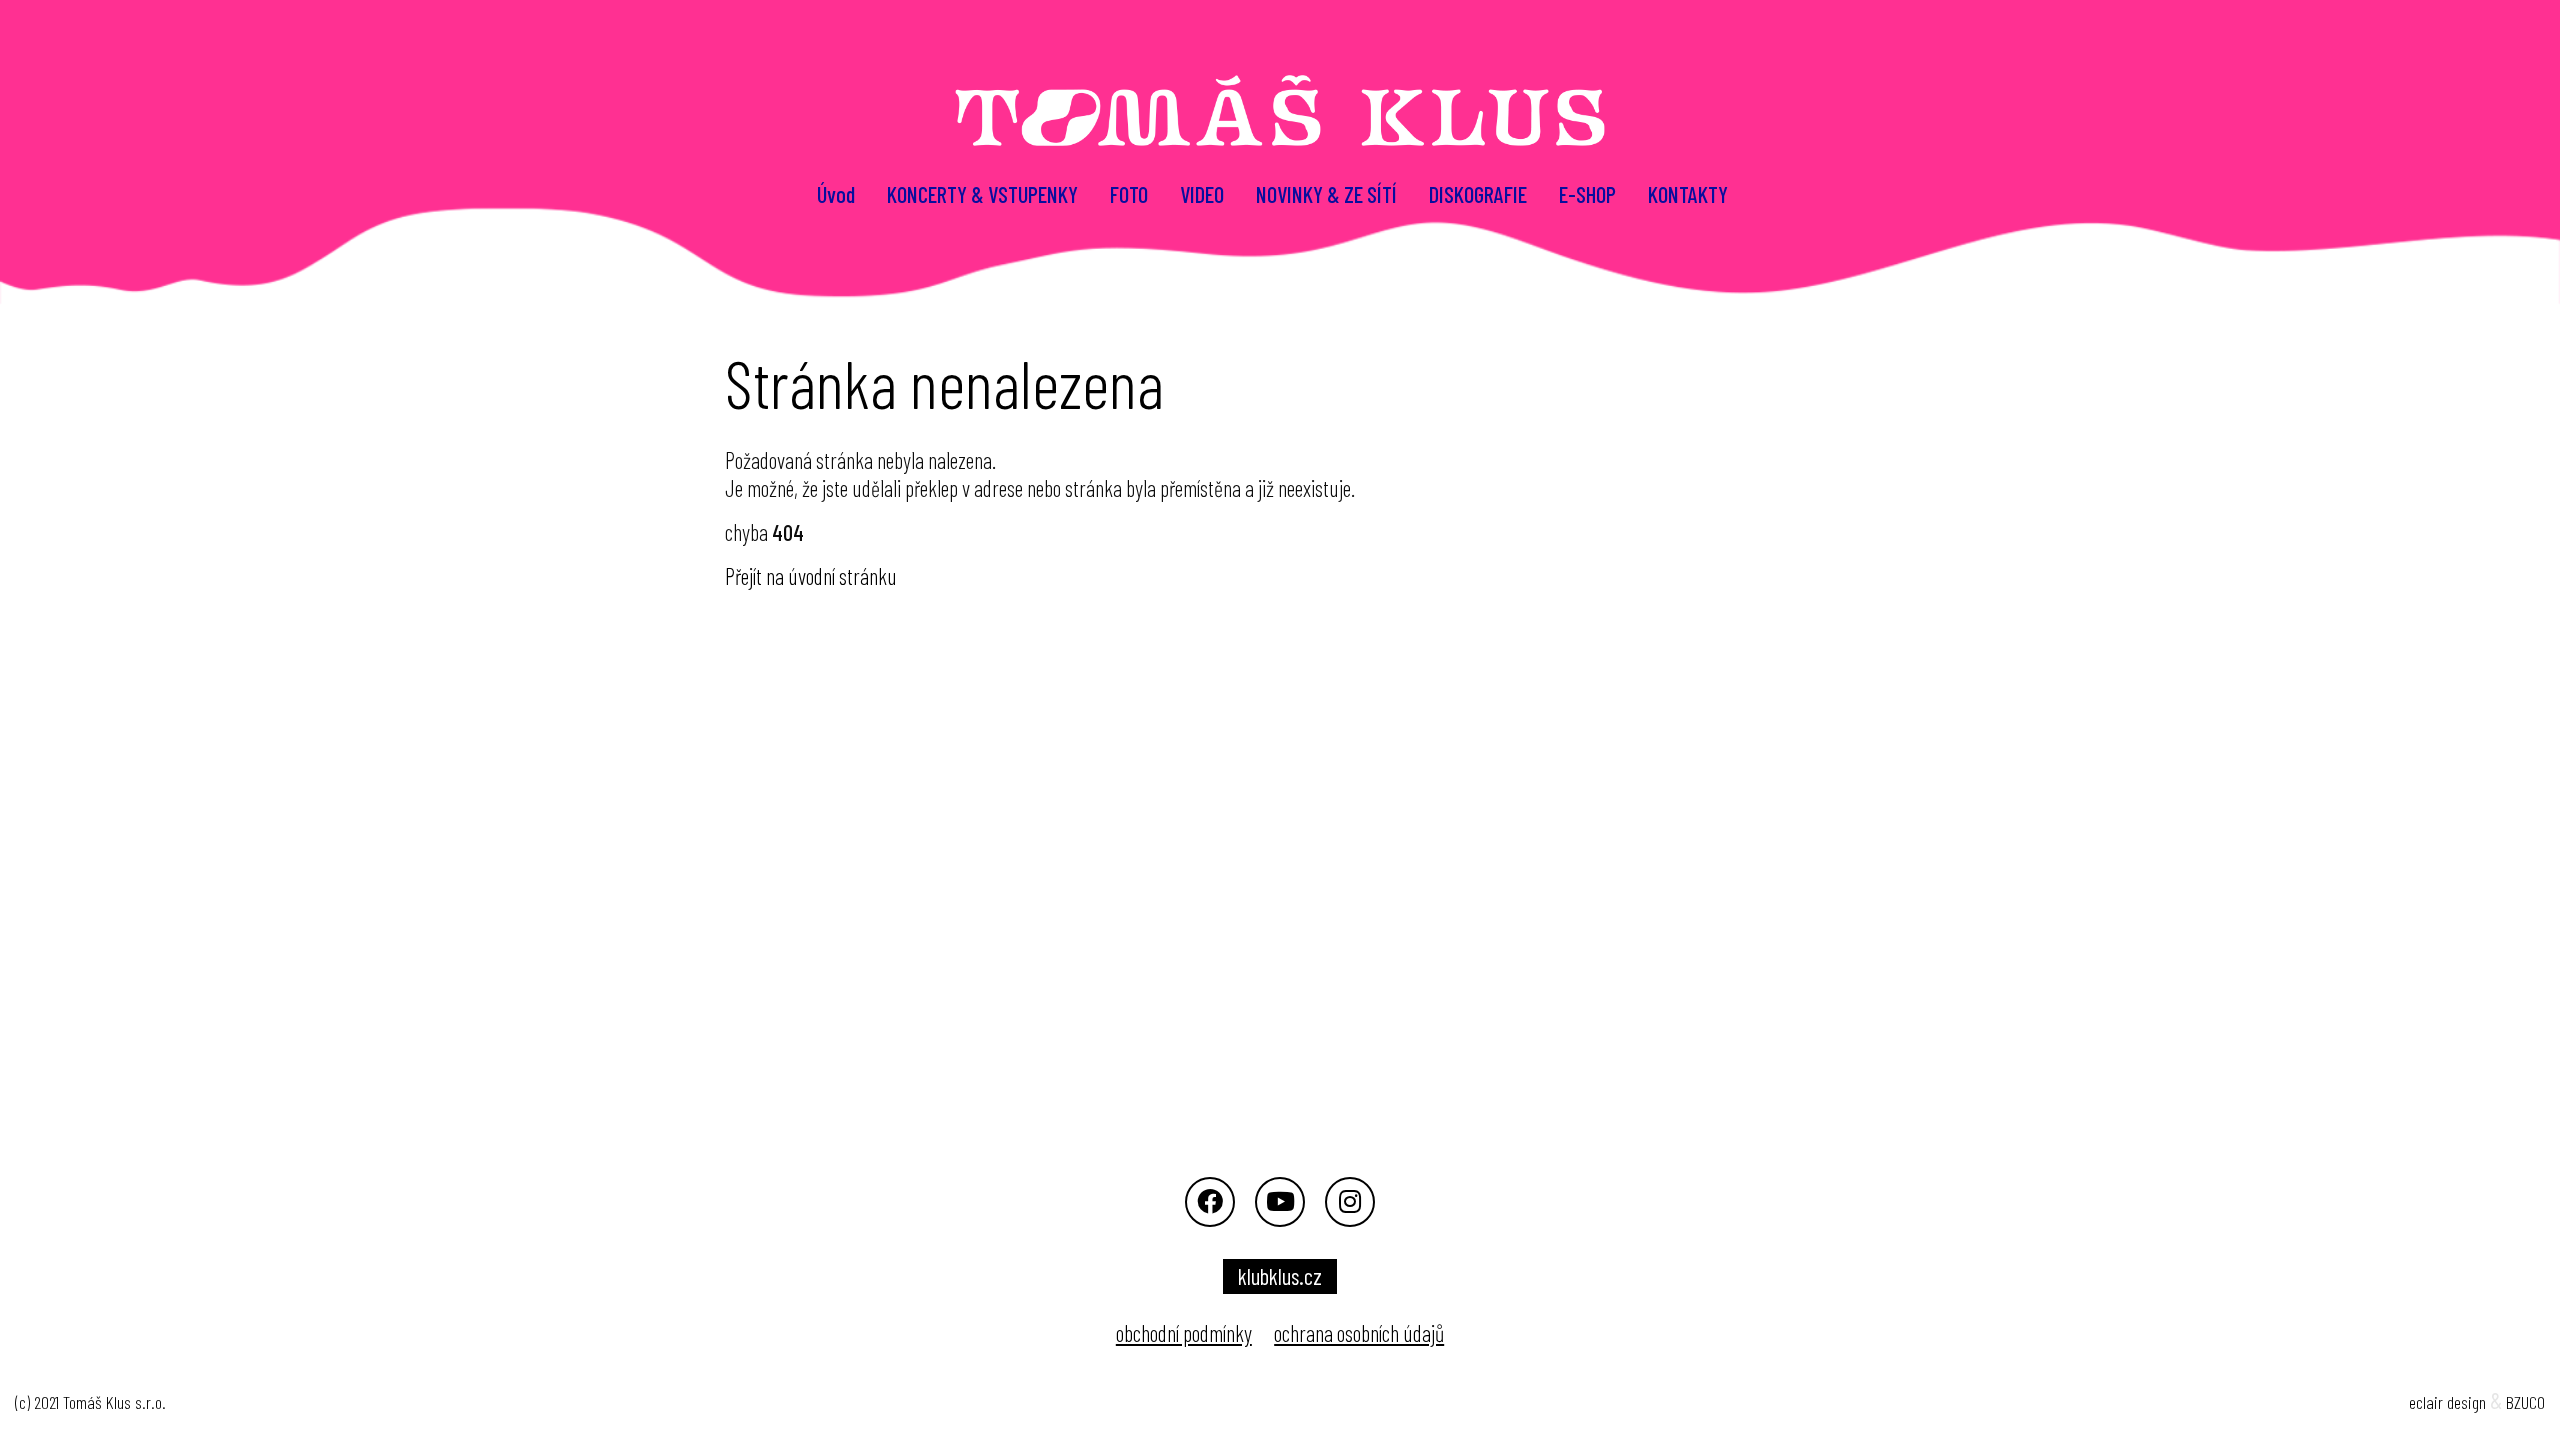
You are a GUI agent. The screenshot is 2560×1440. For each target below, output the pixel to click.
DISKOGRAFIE (1478, 194)
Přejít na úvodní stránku (811, 576)
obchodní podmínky (1184, 1333)
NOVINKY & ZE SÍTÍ (1326, 194)
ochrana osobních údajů (1359, 1333)
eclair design (2447, 1402)
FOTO (1129, 194)
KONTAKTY (1688, 194)
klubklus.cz (1280, 1276)
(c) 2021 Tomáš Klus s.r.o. (90, 1402)
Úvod (836, 194)
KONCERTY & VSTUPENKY (982, 194)
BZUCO (2525, 1402)
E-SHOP (1587, 194)
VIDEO (1202, 194)
